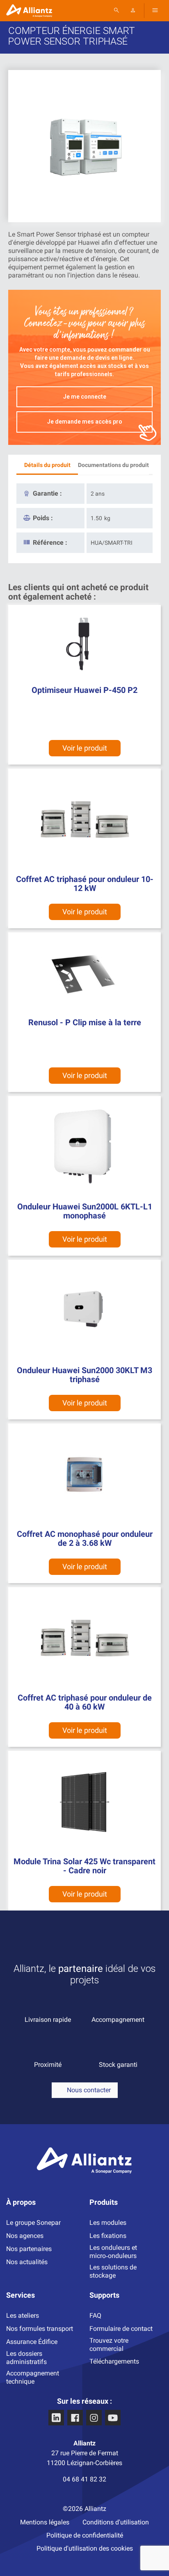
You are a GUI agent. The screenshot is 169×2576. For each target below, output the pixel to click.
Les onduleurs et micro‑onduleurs (113, 2252)
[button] (85, 2090)
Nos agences (25, 2236)
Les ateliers (23, 2315)
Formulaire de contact (121, 2329)
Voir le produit (85, 1075)
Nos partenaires (29, 2249)
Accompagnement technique (33, 2377)
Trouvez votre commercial (109, 2345)
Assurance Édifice (32, 2342)
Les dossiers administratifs (26, 2358)
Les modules (108, 2223)
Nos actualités (27, 2262)
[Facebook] (75, 2418)
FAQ (95, 2315)
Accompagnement (118, 2020)
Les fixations (108, 2236)
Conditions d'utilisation (116, 2522)
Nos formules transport (40, 2329)
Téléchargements (114, 2361)
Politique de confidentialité (85, 2535)
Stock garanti (118, 2065)
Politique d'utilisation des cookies (85, 2548)
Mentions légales (45, 2522)
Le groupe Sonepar (33, 2223)
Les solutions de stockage (113, 2271)
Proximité (48, 2065)
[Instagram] (94, 2418)
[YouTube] (113, 2418)
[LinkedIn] (56, 2418)
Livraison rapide (48, 2020)
